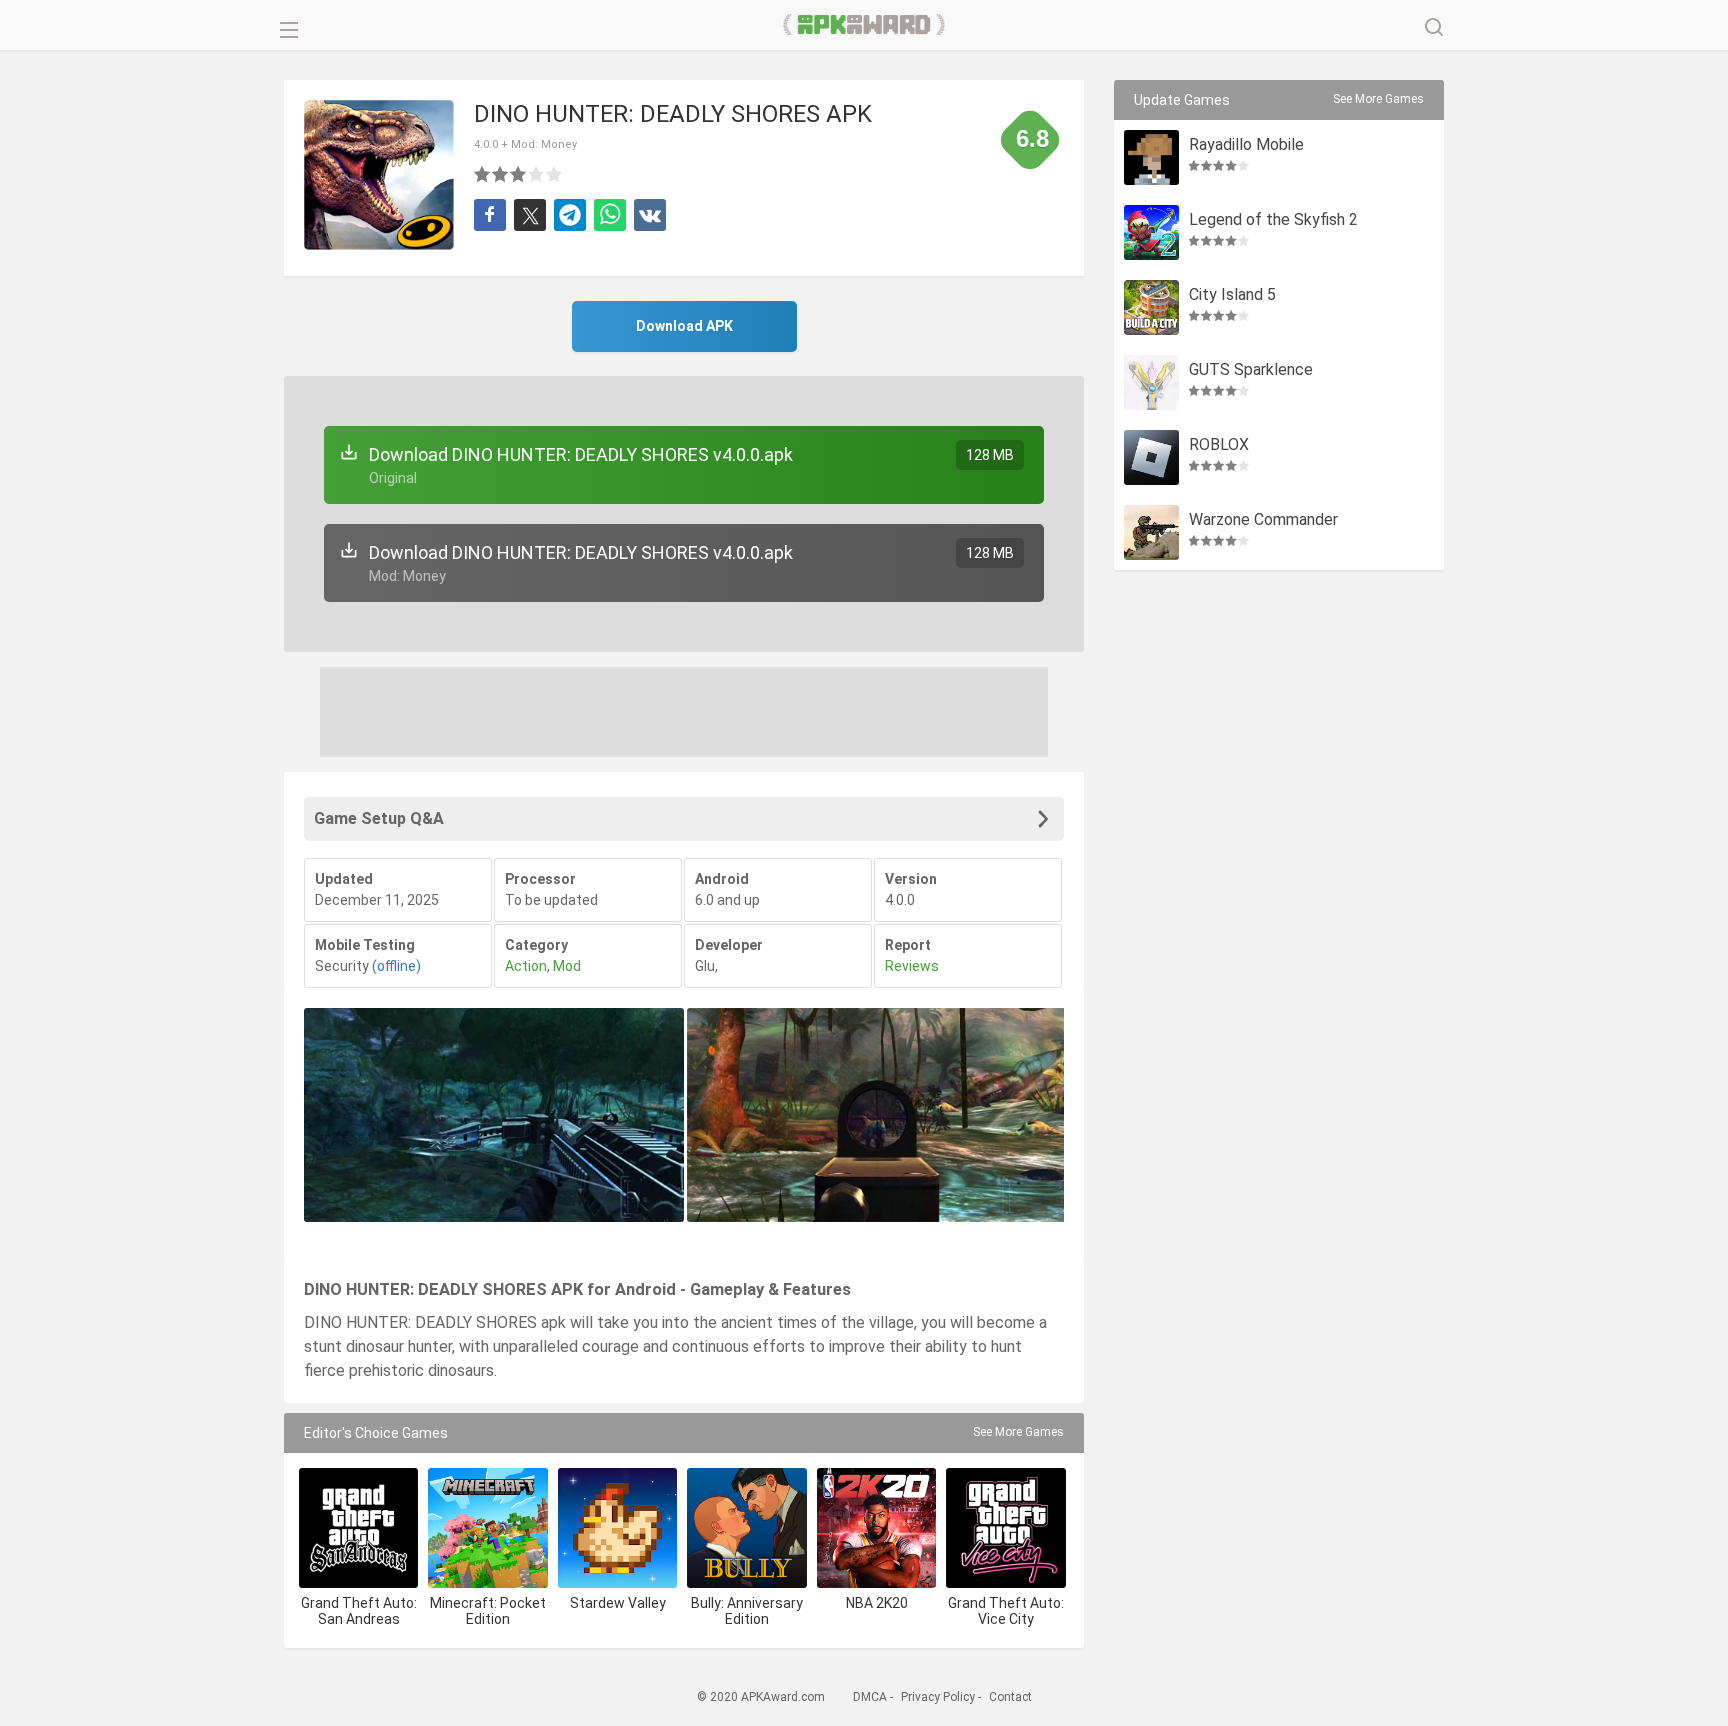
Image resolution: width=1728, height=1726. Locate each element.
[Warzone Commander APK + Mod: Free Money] (1151, 532)
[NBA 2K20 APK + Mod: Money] (876, 1527)
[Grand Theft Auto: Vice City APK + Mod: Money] (1005, 1527)
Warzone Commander (1263, 520)
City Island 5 (1232, 295)
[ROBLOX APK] (1151, 457)
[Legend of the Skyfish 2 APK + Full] (1151, 232)
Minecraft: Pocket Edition (488, 1611)
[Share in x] (530, 215)
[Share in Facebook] (490, 215)
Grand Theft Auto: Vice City (1006, 1611)
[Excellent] (555, 174)
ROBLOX (1219, 445)
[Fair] (501, 174)
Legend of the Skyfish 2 (1273, 220)
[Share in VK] (650, 215)
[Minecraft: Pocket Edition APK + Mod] (487, 1527)
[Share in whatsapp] (610, 215)
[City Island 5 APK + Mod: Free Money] (1151, 307)
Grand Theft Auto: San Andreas (359, 1611)
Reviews (912, 966)
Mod (567, 966)
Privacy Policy (938, 1697)
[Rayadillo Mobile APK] (1151, 157)
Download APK (684, 326)
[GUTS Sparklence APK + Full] (1151, 382)
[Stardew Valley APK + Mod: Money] (617, 1527)
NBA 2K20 (877, 1603)
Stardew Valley (618, 1603)
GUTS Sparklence (1251, 370)
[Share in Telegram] (570, 215)
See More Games (1018, 1432)
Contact (1010, 1697)
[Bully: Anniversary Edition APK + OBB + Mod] (746, 1527)
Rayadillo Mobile (1246, 145)
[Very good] (537, 174)
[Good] (519, 174)
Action (526, 966)
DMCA (870, 1697)
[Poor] (483, 174)
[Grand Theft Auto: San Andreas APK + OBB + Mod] (358, 1527)
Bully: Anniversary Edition (747, 1611)
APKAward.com (864, 25)
